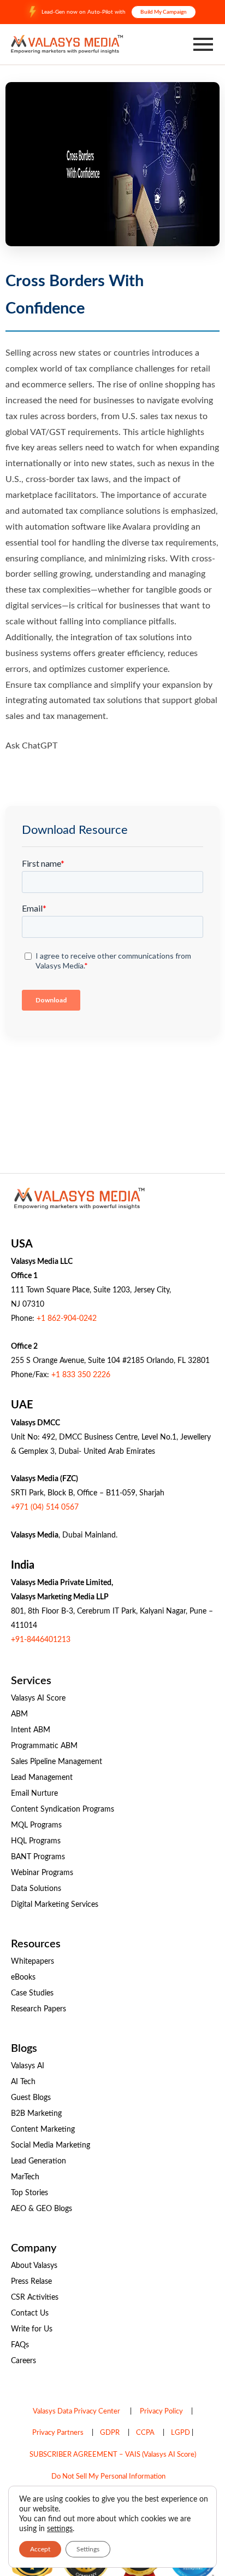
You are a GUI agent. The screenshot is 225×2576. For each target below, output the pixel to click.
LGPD (180, 2433)
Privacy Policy (161, 2412)
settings (60, 2529)
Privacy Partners (58, 2433)
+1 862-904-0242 (67, 1319)
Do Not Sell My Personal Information (108, 2477)
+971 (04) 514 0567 (45, 1507)
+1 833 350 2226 (81, 1375)
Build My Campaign (164, 12)
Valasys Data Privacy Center (76, 2412)
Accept (40, 2549)
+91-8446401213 (41, 1640)
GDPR (110, 2433)
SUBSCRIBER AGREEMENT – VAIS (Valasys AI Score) (113, 2455)
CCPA (145, 2433)
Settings (88, 2549)
